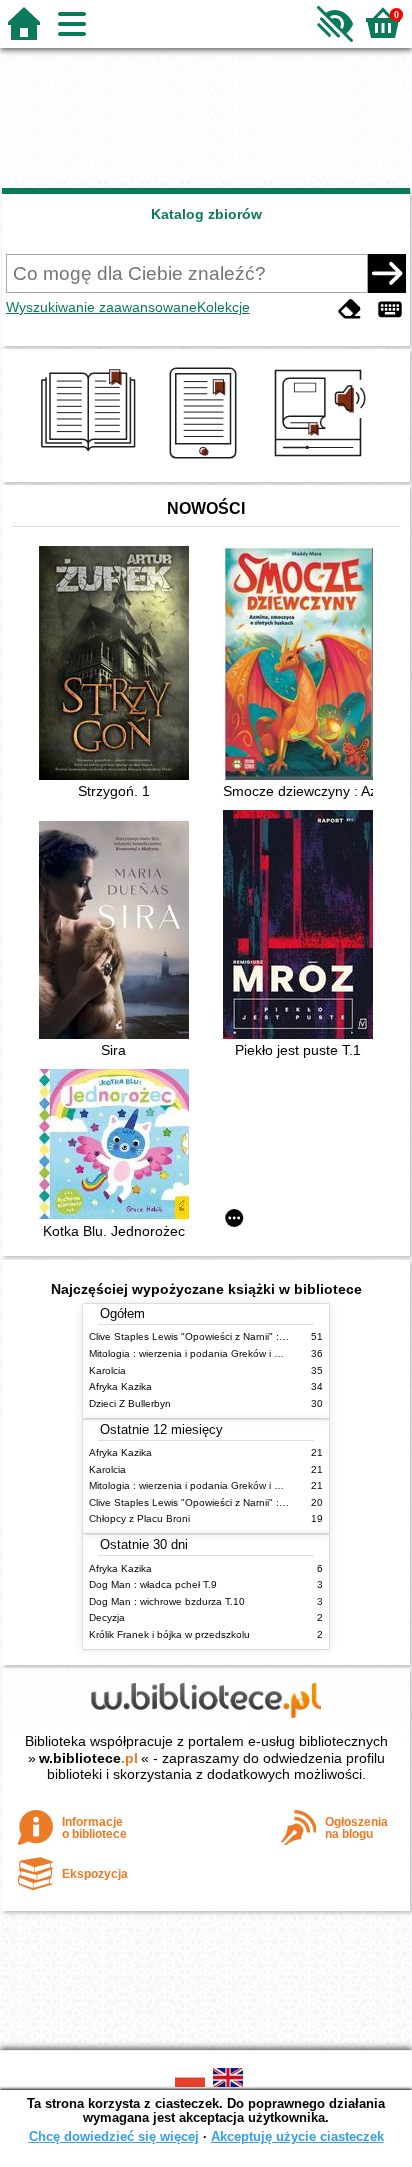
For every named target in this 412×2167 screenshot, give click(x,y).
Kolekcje (223, 307)
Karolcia (107, 1370)
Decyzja (107, 1617)
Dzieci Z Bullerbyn (130, 1403)
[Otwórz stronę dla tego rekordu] (119, 665)
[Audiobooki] (321, 459)
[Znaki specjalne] (390, 309)
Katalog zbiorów (206, 214)
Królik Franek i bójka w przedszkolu (169, 1634)
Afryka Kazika (120, 1386)
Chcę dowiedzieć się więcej (114, 2136)
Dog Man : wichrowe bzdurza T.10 (167, 1601)
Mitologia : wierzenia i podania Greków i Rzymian (201, 1353)
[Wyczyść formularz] (350, 309)
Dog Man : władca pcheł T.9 (153, 1584)
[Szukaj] (387, 273)
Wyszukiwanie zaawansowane (101, 307)
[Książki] (91, 459)
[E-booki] (206, 459)
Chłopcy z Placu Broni (139, 1518)
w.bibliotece (88, 1758)
